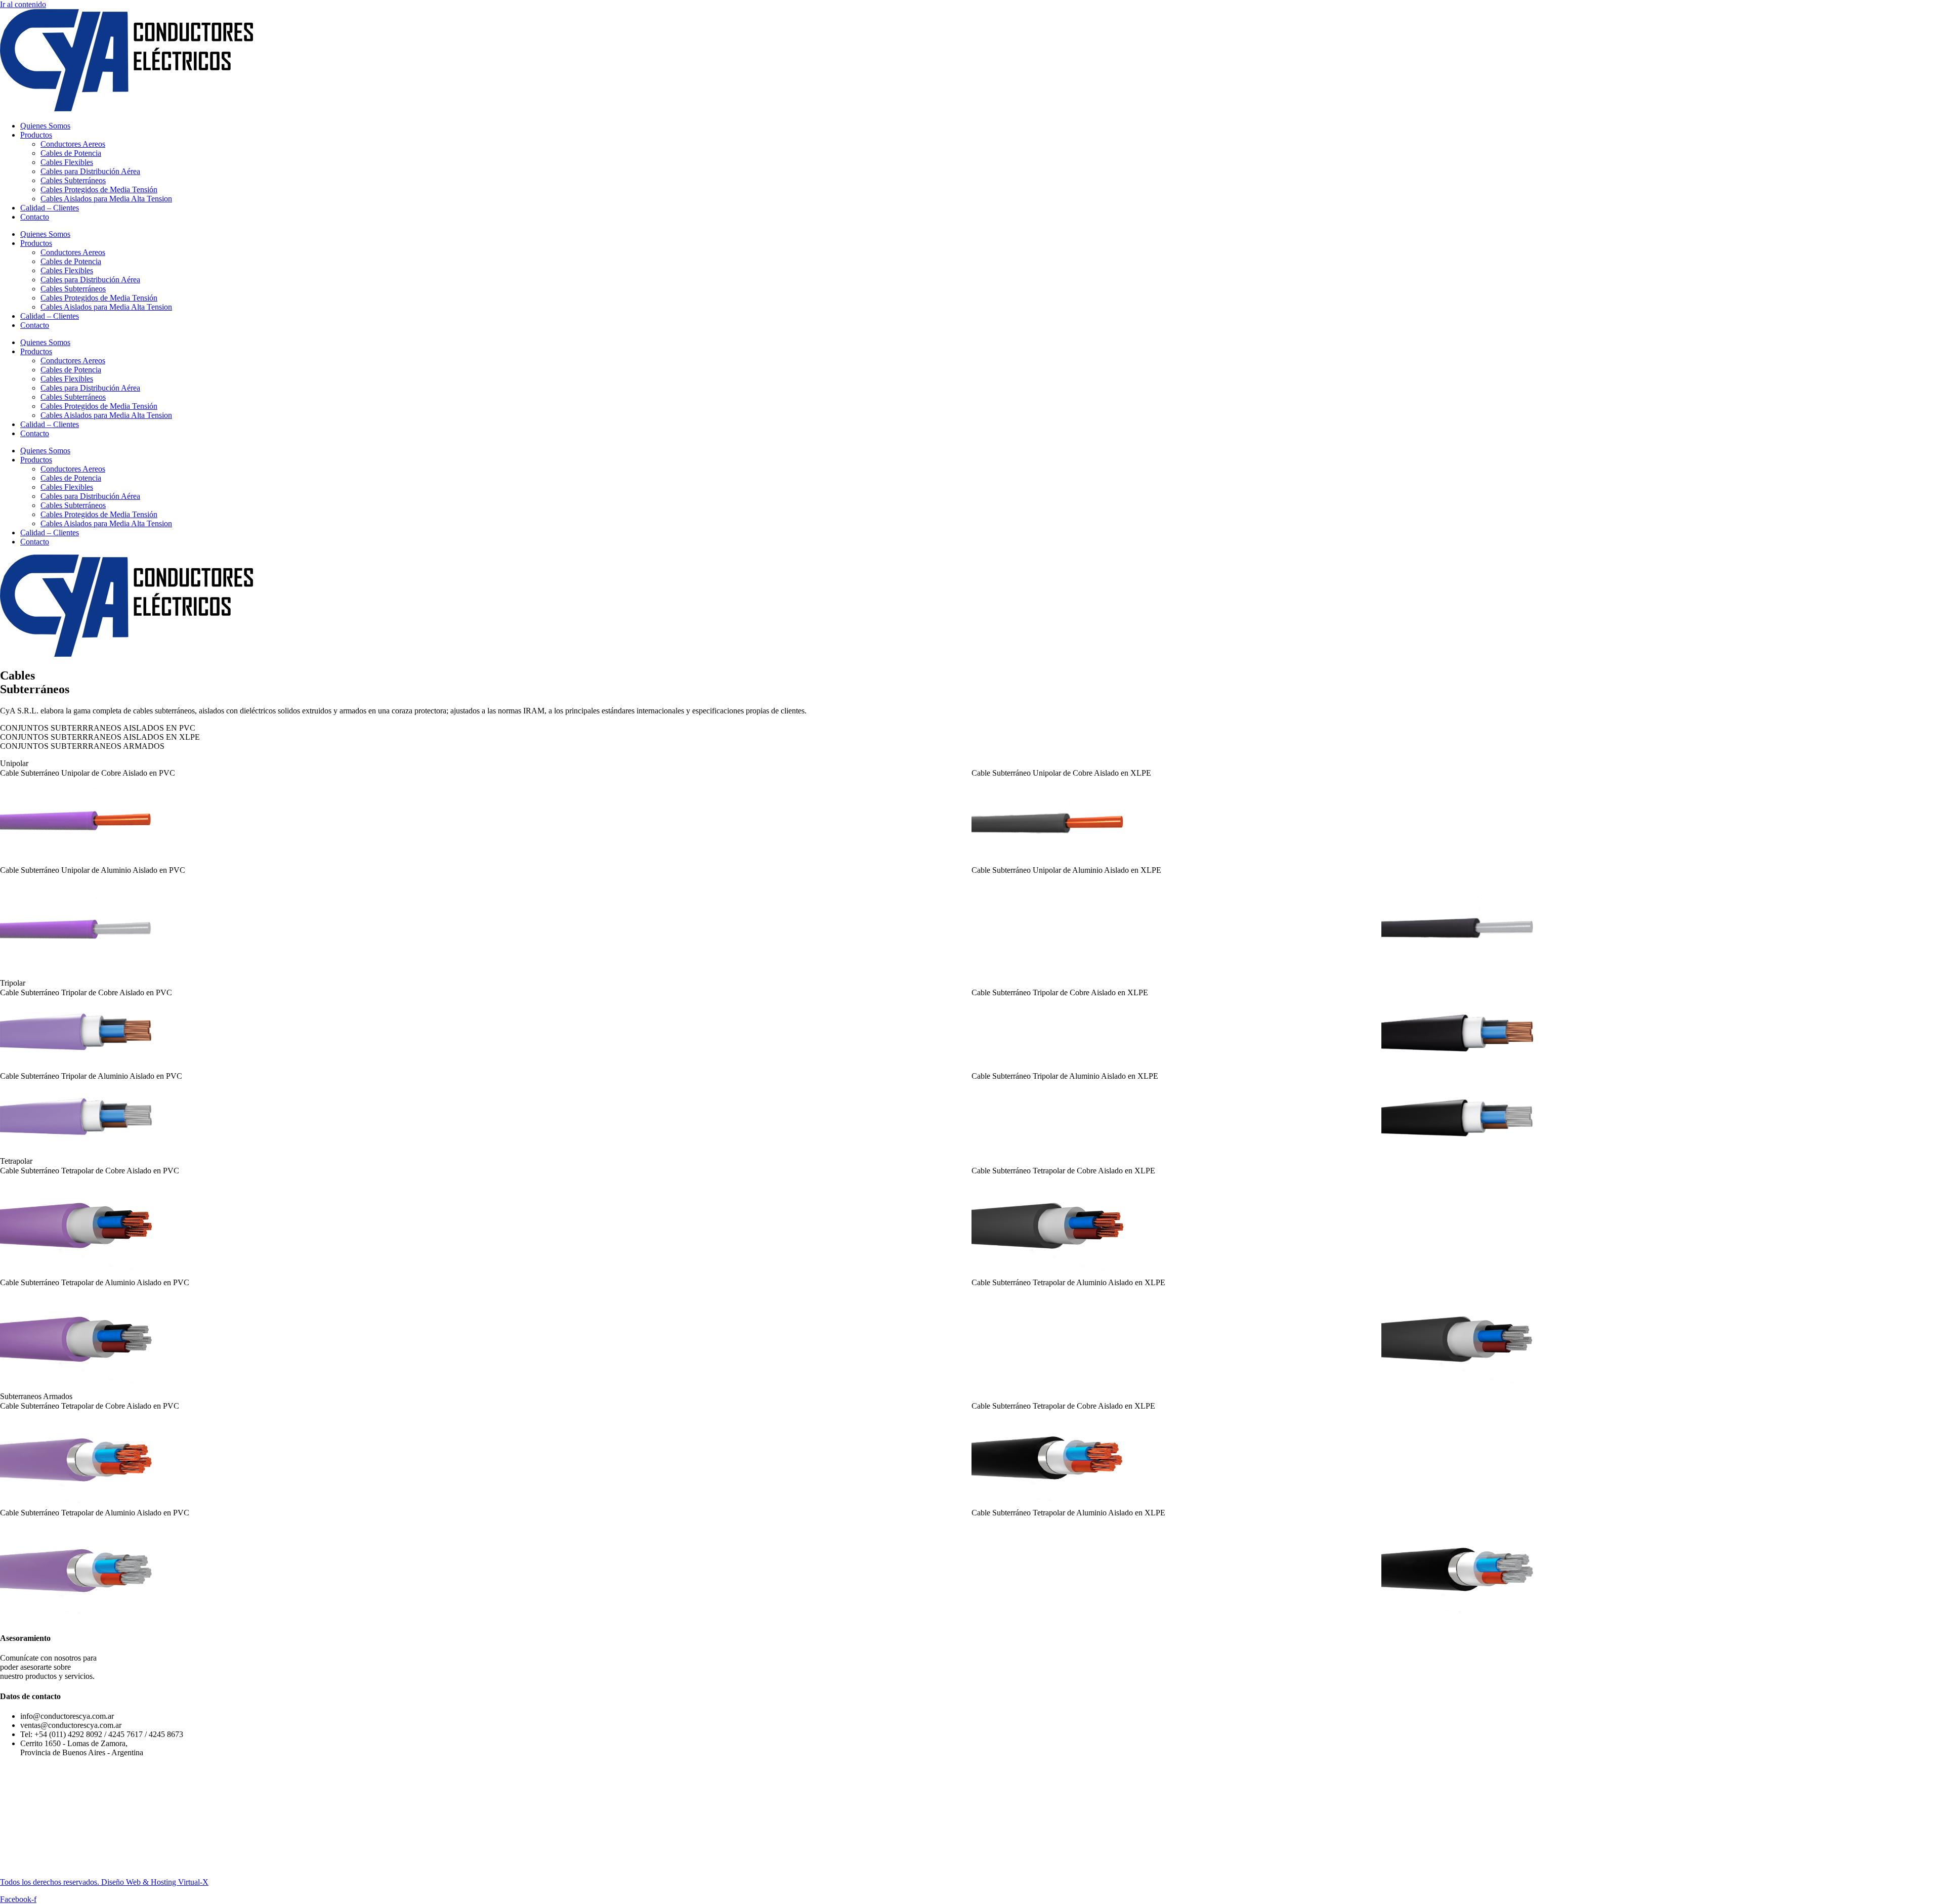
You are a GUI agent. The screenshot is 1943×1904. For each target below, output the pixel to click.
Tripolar (13, 983)
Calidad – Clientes (50, 208)
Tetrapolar (16, 1161)
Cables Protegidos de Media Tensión (99, 189)
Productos (36, 135)
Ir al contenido (23, 4)
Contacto (35, 217)
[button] (971, 764)
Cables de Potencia (71, 153)
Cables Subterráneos (73, 180)
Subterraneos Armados (36, 1396)
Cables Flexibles (67, 162)
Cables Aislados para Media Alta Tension (106, 199)
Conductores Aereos (73, 144)
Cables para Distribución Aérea (90, 171)
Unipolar (14, 763)
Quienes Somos (45, 126)
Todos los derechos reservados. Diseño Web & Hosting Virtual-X (104, 1882)
